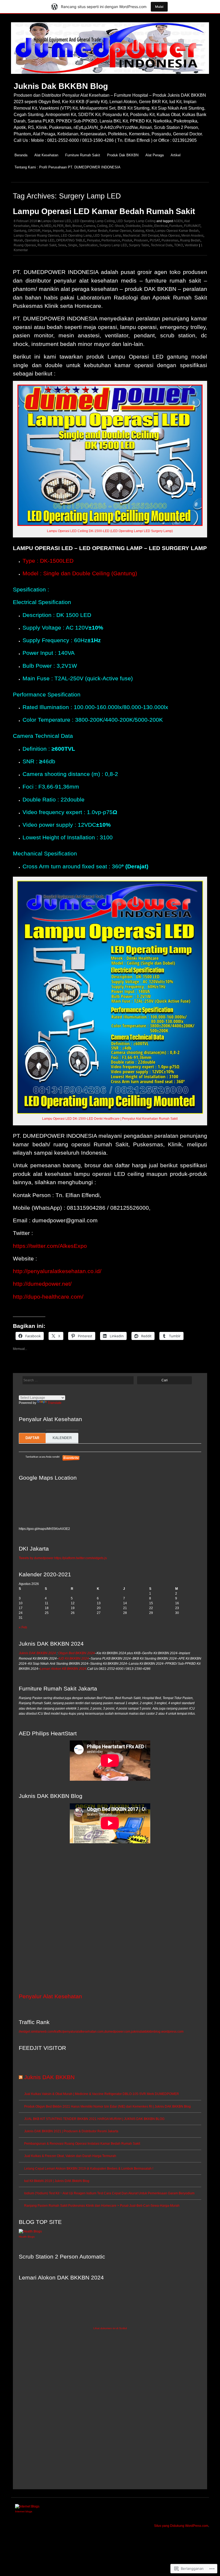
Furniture (176, 226)
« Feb (23, 1627)
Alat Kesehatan (46, 155)
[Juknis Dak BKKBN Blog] (110, 77)
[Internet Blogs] (27, 2506)
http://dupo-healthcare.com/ (48, 1297)
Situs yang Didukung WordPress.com (181, 2526)
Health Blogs (27, 2237)
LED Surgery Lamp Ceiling (136, 221)
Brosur (77, 226)
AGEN (178, 221)
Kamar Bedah (98, 231)
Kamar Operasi (120, 231)
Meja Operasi (170, 236)
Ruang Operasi (25, 245)
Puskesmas (170, 240)
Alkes (35, 226)
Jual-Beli (79, 231)
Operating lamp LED (40, 240)
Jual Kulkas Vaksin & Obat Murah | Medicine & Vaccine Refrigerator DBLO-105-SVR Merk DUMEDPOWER (102, 2094)
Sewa (62, 245)
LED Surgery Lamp (107, 236)
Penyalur (93, 240)
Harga (47, 231)
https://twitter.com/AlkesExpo (50, 1246)
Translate (55, 1403)
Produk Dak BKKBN (123, 155)
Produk (127, 240)
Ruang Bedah (190, 240)
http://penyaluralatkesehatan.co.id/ (57, 1271)
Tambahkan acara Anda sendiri (40, 1457)
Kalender (62, 1438)
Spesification (88, 245)
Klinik (150, 231)
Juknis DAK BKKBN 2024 (37, 1653)
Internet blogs (24, 2511)
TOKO (179, 245)
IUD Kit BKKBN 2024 (74, 1659)
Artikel (176, 155)
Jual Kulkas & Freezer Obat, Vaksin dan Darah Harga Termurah (70, 2156)
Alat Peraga (155, 155)
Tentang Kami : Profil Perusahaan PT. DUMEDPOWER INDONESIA (67, 167)
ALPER (58, 226)
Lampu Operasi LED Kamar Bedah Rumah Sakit (104, 211)
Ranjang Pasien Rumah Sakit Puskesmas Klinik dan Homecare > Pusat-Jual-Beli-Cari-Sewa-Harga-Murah (102, 2206)
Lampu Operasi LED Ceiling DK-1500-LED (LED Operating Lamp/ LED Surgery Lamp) (110, 531)
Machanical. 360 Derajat (141, 236)
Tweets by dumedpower (36, 1558)
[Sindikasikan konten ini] (21, 2077)
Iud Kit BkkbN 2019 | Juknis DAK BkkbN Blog (57, 2181)
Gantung (20, 231)
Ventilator (191, 245)
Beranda (21, 155)
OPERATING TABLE (71, 240)
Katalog (138, 231)
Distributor (133, 226)
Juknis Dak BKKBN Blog (61, 86)
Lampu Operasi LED (56, 221)
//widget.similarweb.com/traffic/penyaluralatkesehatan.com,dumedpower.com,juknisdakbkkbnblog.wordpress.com (101, 2032)
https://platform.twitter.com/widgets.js (80, 1558)
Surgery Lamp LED (113, 245)
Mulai (159, 7)
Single (73, 245)
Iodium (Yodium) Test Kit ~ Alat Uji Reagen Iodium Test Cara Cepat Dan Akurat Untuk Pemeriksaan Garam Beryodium (109, 2193)
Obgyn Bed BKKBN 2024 (76, 1653)
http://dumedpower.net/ (42, 1284)
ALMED (46, 226)
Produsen (141, 240)
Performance (111, 240)
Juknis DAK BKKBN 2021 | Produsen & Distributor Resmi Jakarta (71, 2131)
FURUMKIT (192, 226)
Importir (58, 231)
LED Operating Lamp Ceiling (94, 221)
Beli (68, 226)
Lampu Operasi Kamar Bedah (177, 231)
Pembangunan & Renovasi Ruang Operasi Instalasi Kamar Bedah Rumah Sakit (82, 2144)
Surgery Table (139, 245)
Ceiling (102, 226)
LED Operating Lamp (76, 236)
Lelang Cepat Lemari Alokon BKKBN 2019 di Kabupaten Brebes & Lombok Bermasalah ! (89, 2169)
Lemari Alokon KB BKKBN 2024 (63, 1669)
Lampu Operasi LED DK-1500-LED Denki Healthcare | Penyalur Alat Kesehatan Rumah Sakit (110, 1119)
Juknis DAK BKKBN (49, 2077)
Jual (68, 231)
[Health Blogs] (30, 2231)
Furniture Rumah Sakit (83, 155)
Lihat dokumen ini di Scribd (110, 2328)
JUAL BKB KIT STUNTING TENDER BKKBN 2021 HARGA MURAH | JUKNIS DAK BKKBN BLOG (94, 2119)
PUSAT (155, 240)
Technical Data (162, 245)
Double (147, 226)
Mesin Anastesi (192, 236)
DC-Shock (116, 226)
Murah (18, 240)
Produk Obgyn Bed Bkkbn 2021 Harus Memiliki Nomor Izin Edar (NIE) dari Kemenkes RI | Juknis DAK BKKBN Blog (107, 2107)
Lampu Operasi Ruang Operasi (36, 236)
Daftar (32, 1438)
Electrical (161, 226)
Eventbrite (71, 1458)
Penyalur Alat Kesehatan (50, 1996)
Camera (89, 226)
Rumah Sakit (47, 245)
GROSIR (34, 231)
